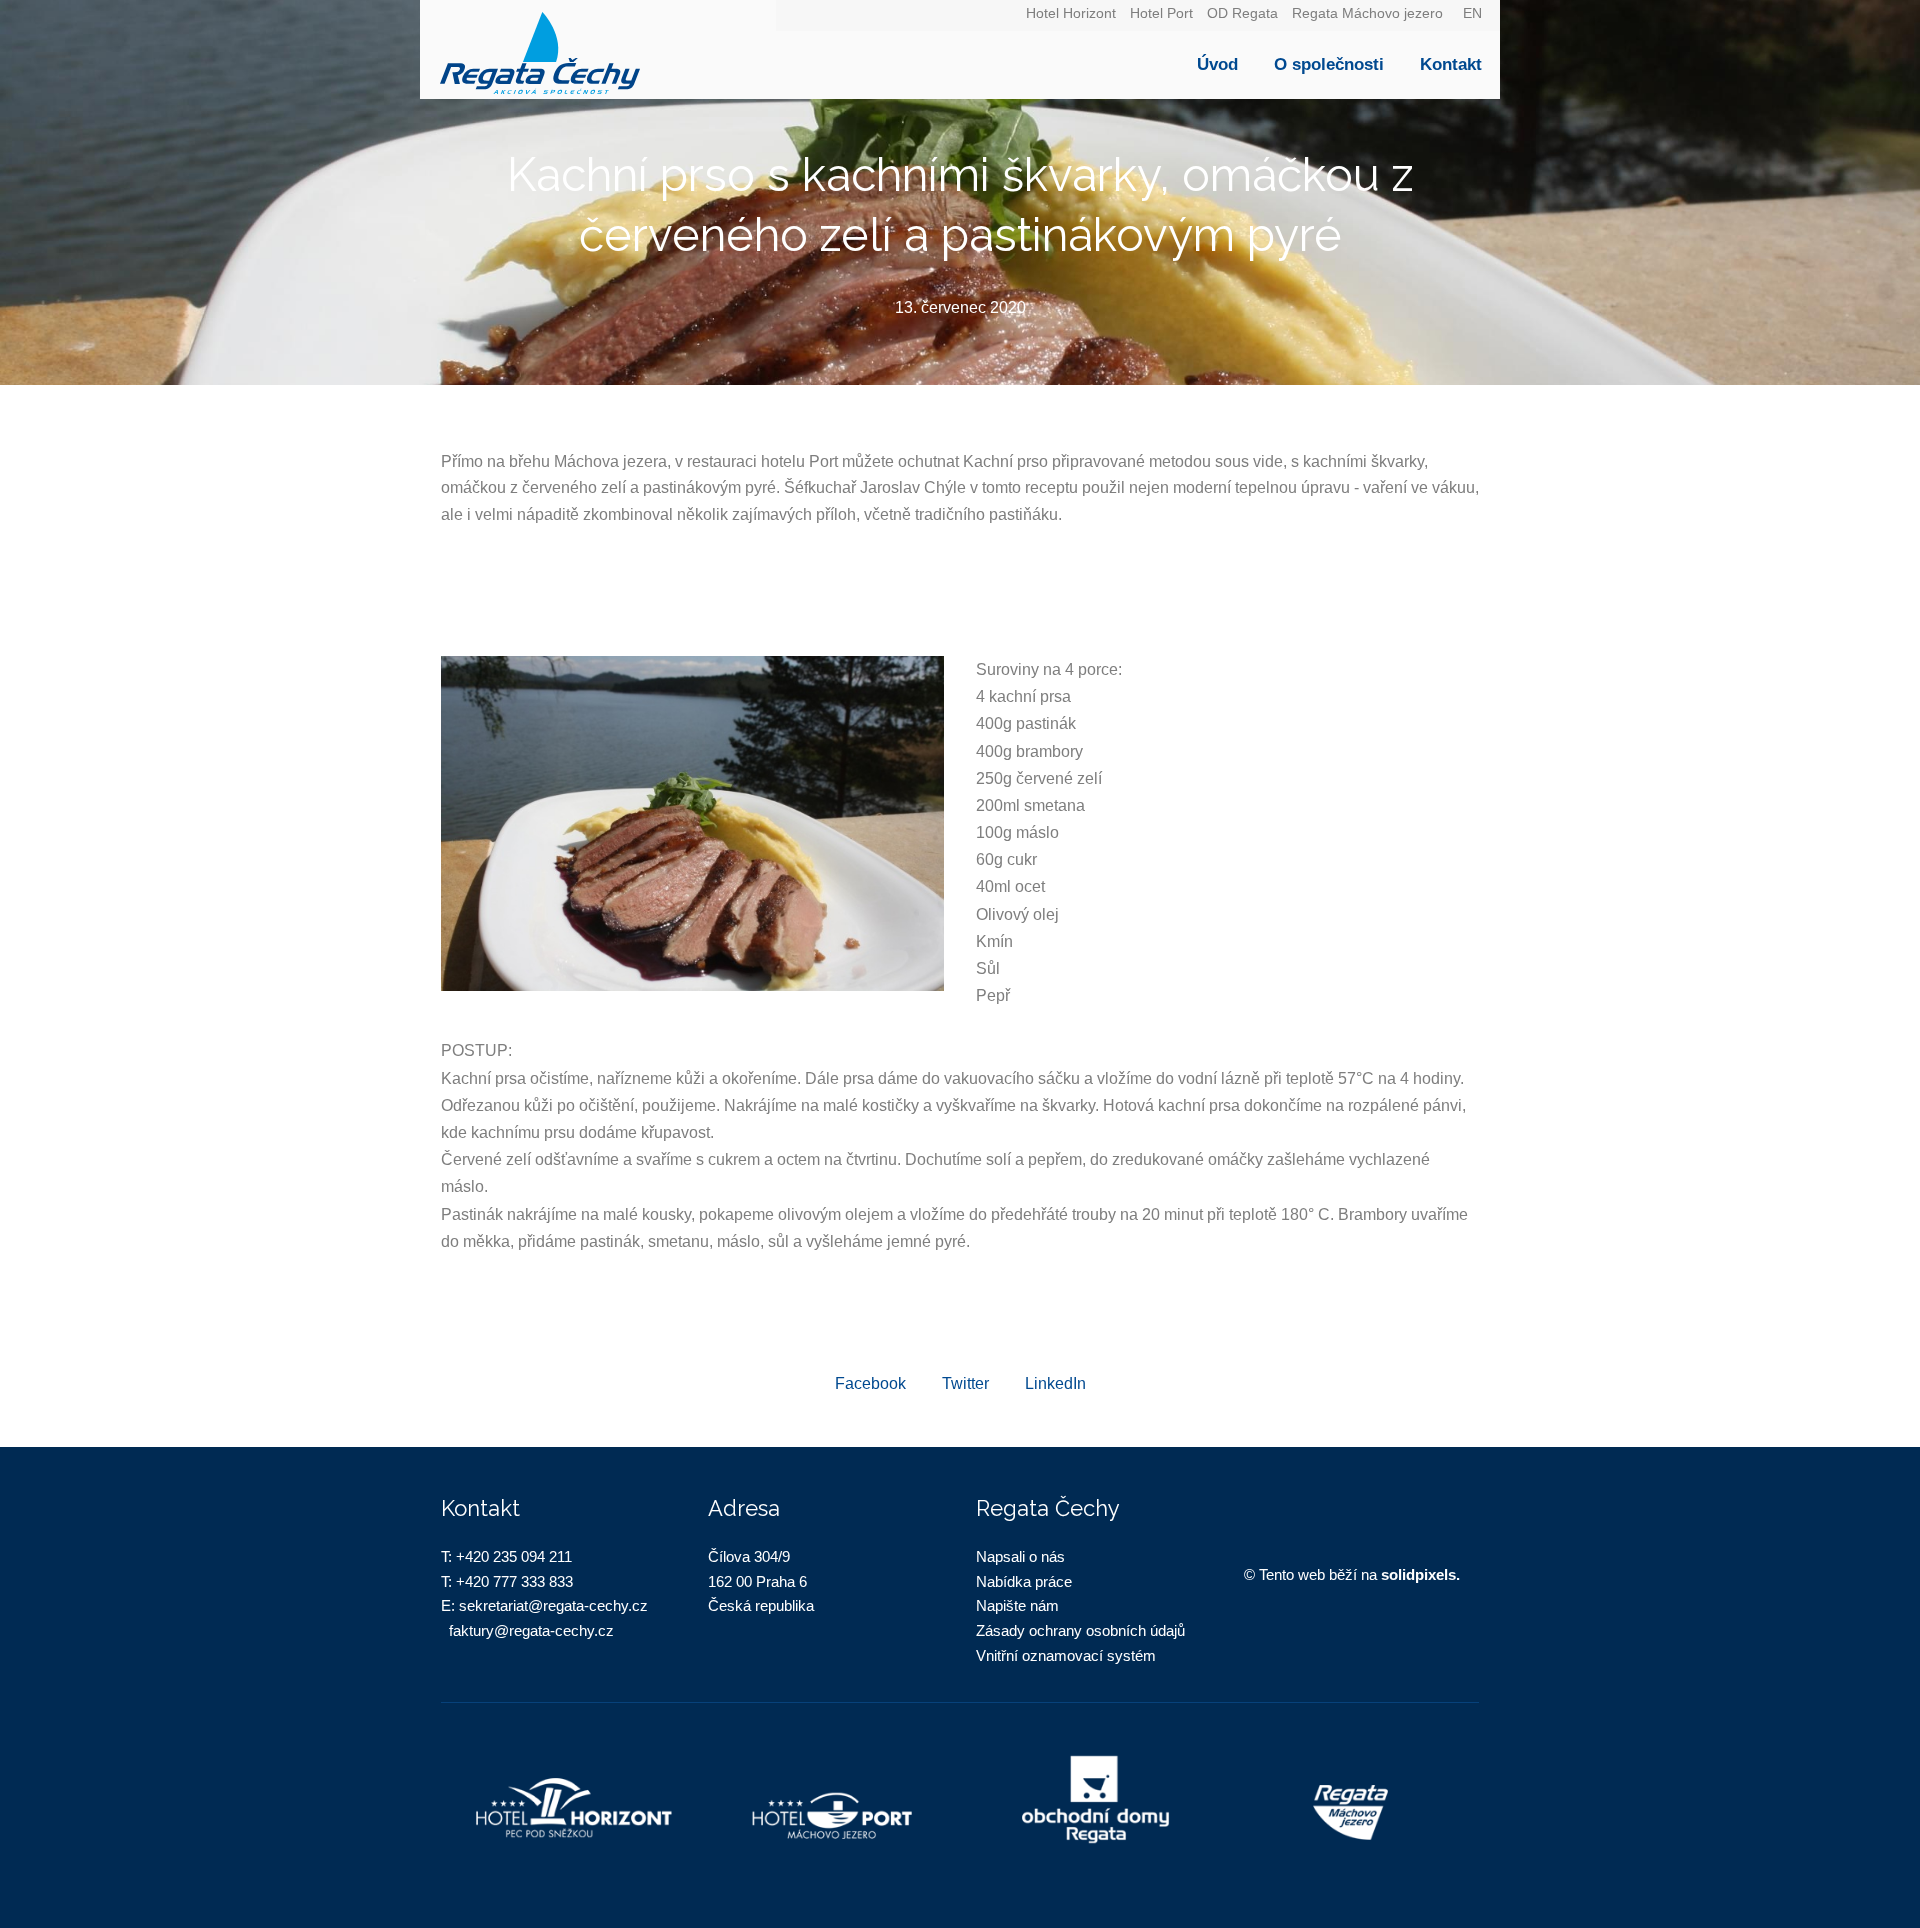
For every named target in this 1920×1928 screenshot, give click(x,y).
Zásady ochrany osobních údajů (1080, 1630)
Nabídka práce (1024, 1581)
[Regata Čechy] (598, 50)
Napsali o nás (1020, 1556)
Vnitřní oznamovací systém (1066, 1655)
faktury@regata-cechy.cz (531, 1630)
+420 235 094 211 (514, 1556)
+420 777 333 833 (514, 1581)
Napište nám (1017, 1605)
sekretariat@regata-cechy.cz (553, 1605)
